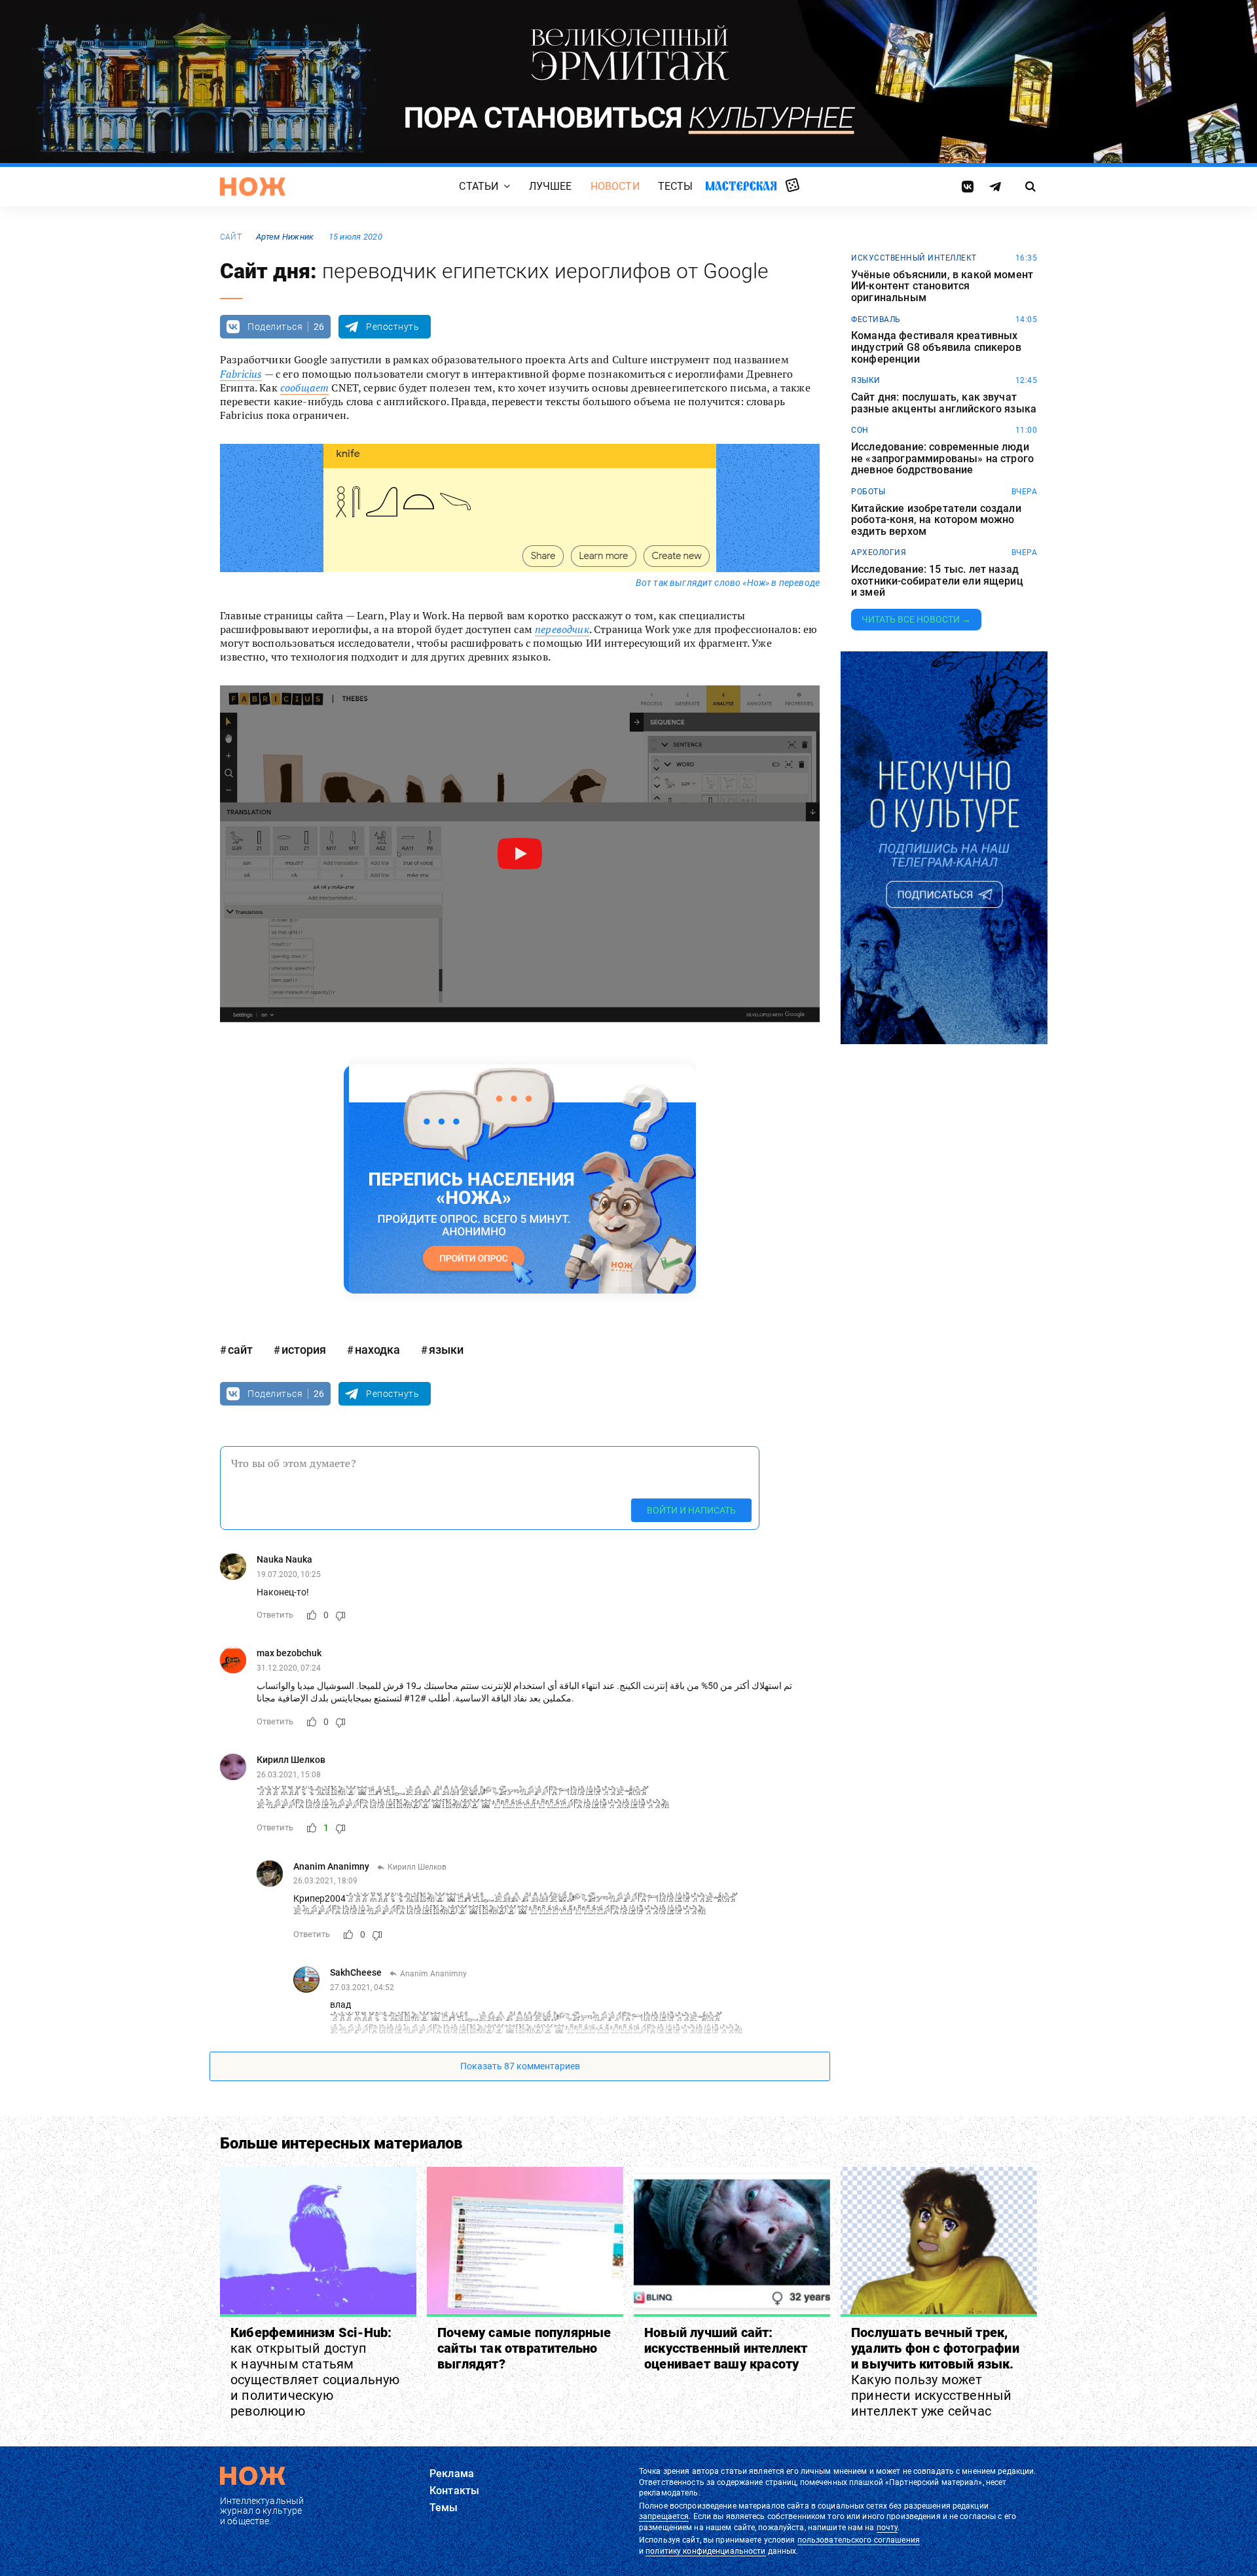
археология (879, 553)
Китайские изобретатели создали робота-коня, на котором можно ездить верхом (936, 520)
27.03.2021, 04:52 (362, 1987)
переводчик (562, 629)
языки (446, 1350)
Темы (444, 2508)
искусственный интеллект (914, 258)
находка (377, 1350)
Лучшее (551, 186)
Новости (615, 186)
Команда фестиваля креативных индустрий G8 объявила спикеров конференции (936, 347)
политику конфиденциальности (705, 2551)
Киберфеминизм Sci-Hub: (315, 2372)
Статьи (479, 186)
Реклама (452, 2474)
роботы (868, 492)
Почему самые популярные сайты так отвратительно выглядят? (524, 2348)
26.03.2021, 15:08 (289, 1775)
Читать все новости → (916, 619)
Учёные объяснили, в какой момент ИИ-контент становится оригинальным (942, 286)
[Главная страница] (253, 187)
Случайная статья (792, 186)
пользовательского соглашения (859, 2540)
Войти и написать (691, 1510)
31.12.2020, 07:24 (289, 1668)
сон (860, 430)
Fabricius (241, 374)
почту (887, 2528)
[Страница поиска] (1031, 187)
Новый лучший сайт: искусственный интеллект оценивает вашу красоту (726, 2348)
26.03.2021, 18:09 (325, 1881)
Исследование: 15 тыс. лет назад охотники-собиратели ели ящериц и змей (937, 581)
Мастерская (741, 186)
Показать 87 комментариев (520, 2066)
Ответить (275, 1615)
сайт (231, 237)
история (304, 1350)
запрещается (664, 2516)
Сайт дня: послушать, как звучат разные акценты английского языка (944, 403)
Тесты (676, 186)
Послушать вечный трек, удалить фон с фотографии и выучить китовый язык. (935, 2372)
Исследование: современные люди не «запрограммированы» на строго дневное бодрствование (942, 459)
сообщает (304, 388)
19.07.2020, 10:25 (289, 1574)
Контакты (454, 2491)
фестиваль (876, 319)
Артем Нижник (285, 237)
